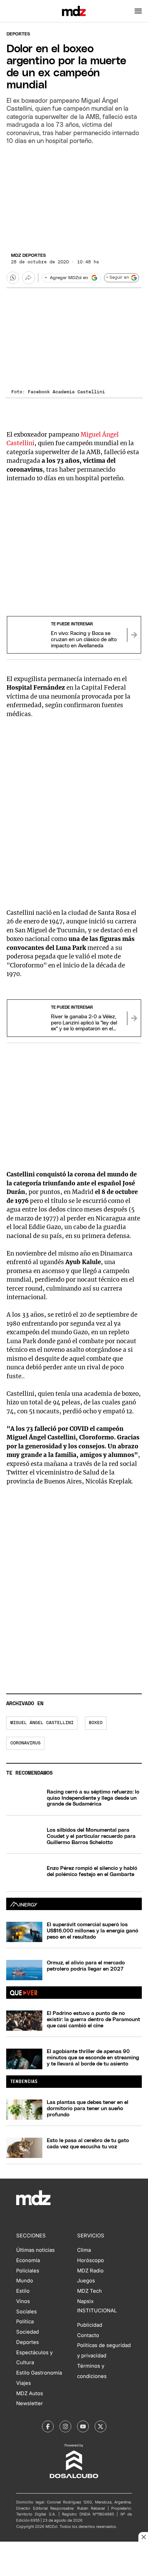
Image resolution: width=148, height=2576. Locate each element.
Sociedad (28, 2332)
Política (25, 2322)
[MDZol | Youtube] (83, 2426)
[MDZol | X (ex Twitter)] (101, 2426)
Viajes (24, 2383)
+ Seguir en (117, 278)
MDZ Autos (30, 2393)
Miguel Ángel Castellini (42, 1723)
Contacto (88, 2335)
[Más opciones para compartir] (29, 278)
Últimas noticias (35, 2250)
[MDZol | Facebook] (48, 2426)
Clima (84, 2250)
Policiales (28, 2271)
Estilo (23, 2291)
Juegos (86, 2281)
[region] (74, 197)
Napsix (85, 2301)
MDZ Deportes (28, 256)
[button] (138, 11)
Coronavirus (25, 1743)
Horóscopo (91, 2260)
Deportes (18, 34)
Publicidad (90, 2325)
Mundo (25, 2281)
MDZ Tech (89, 2291)
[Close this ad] (143, 2537)
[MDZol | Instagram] (65, 2426)
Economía (28, 2260)
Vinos (23, 2301)
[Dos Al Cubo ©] (74, 2477)
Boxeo (96, 1723)
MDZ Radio (90, 2271)
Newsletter (30, 2403)
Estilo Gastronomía (39, 2373)
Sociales (27, 2312)
